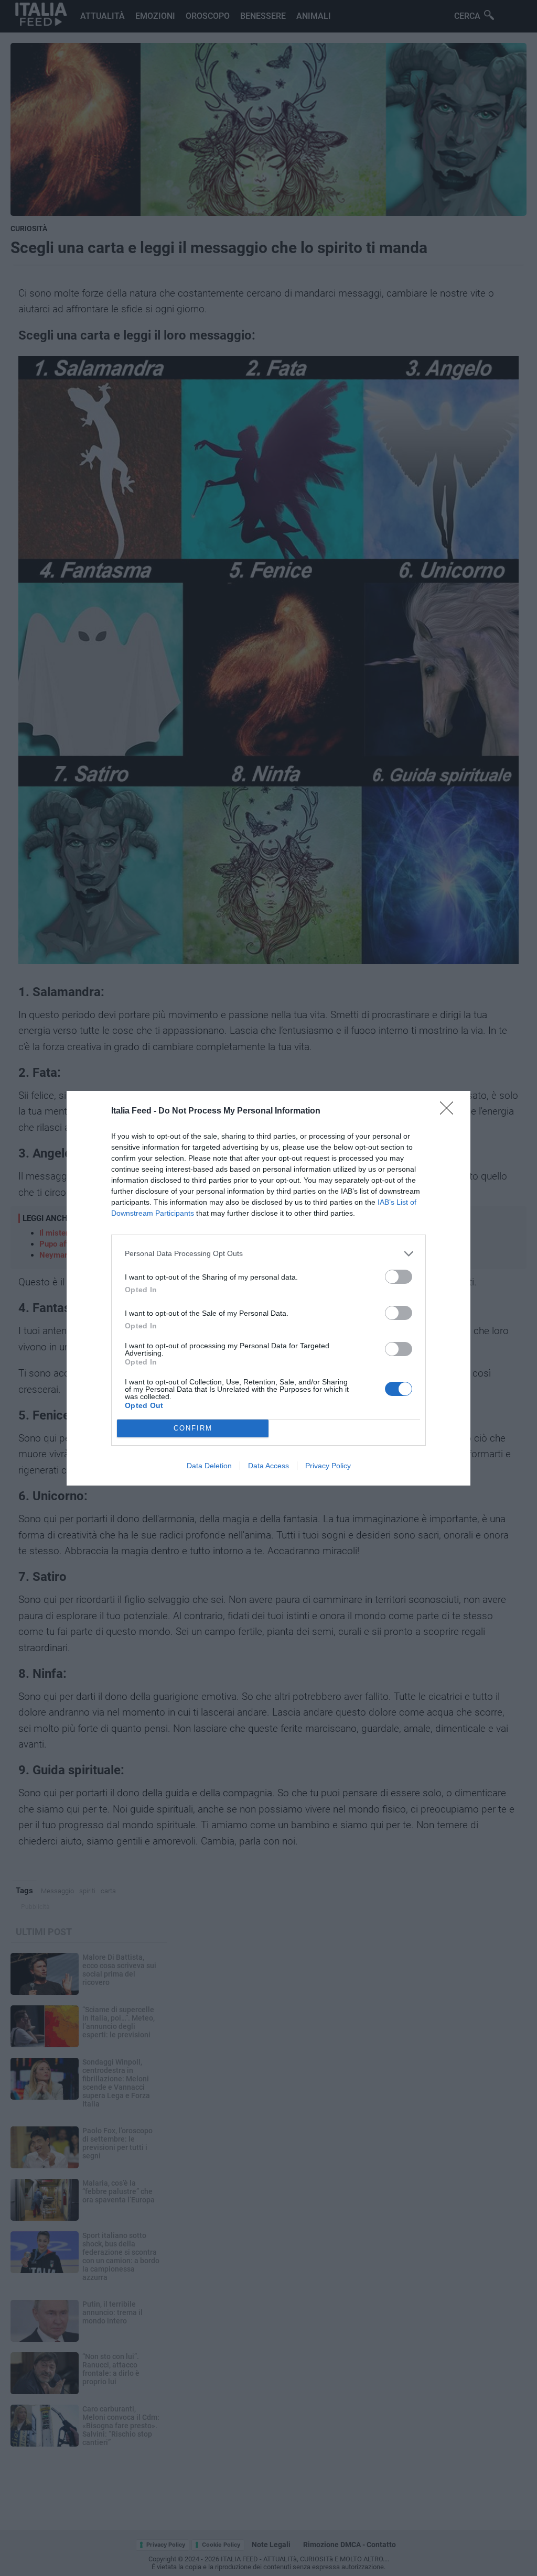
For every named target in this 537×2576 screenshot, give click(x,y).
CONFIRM (193, 1428)
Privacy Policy (328, 1466)
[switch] (399, 1277)
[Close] (450, 1111)
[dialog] (268, 1288)
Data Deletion (209, 1466)
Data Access (268, 1466)
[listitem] (268, 1254)
